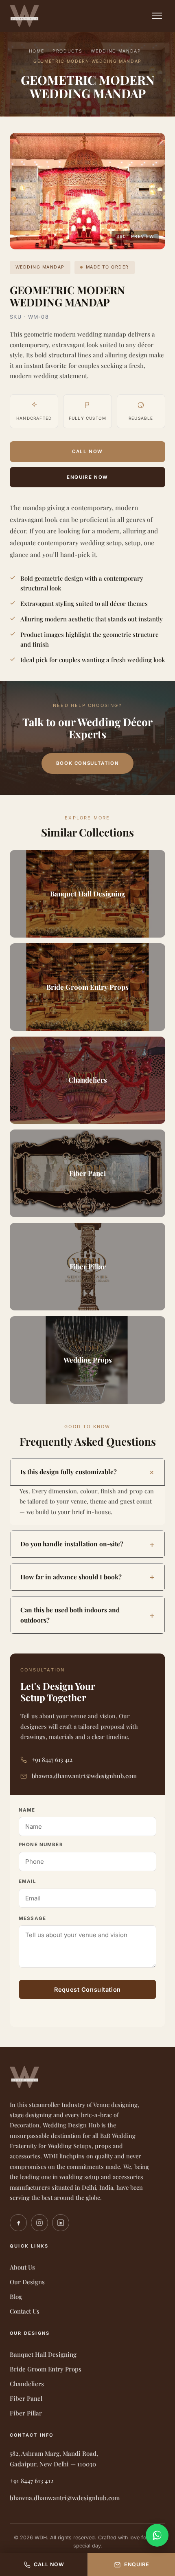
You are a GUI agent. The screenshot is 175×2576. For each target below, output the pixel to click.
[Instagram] (39, 2223)
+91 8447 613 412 (52, 1759)
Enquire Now (87, 477)
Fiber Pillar (26, 2413)
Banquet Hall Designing (43, 2354)
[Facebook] (18, 2223)
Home (37, 51)
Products (67, 51)
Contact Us (25, 2311)
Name (27, 1810)
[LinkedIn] (61, 2223)
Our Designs (27, 2282)
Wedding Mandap (116, 51)
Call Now (87, 451)
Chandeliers (27, 2384)
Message (32, 1918)
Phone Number (41, 1845)
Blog (16, 2296)
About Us (22, 2267)
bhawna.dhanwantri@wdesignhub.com (84, 1776)
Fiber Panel (26, 2398)
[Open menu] (157, 16)
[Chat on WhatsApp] (157, 2535)
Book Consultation (87, 763)
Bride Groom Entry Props (46, 2369)
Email (27, 1881)
